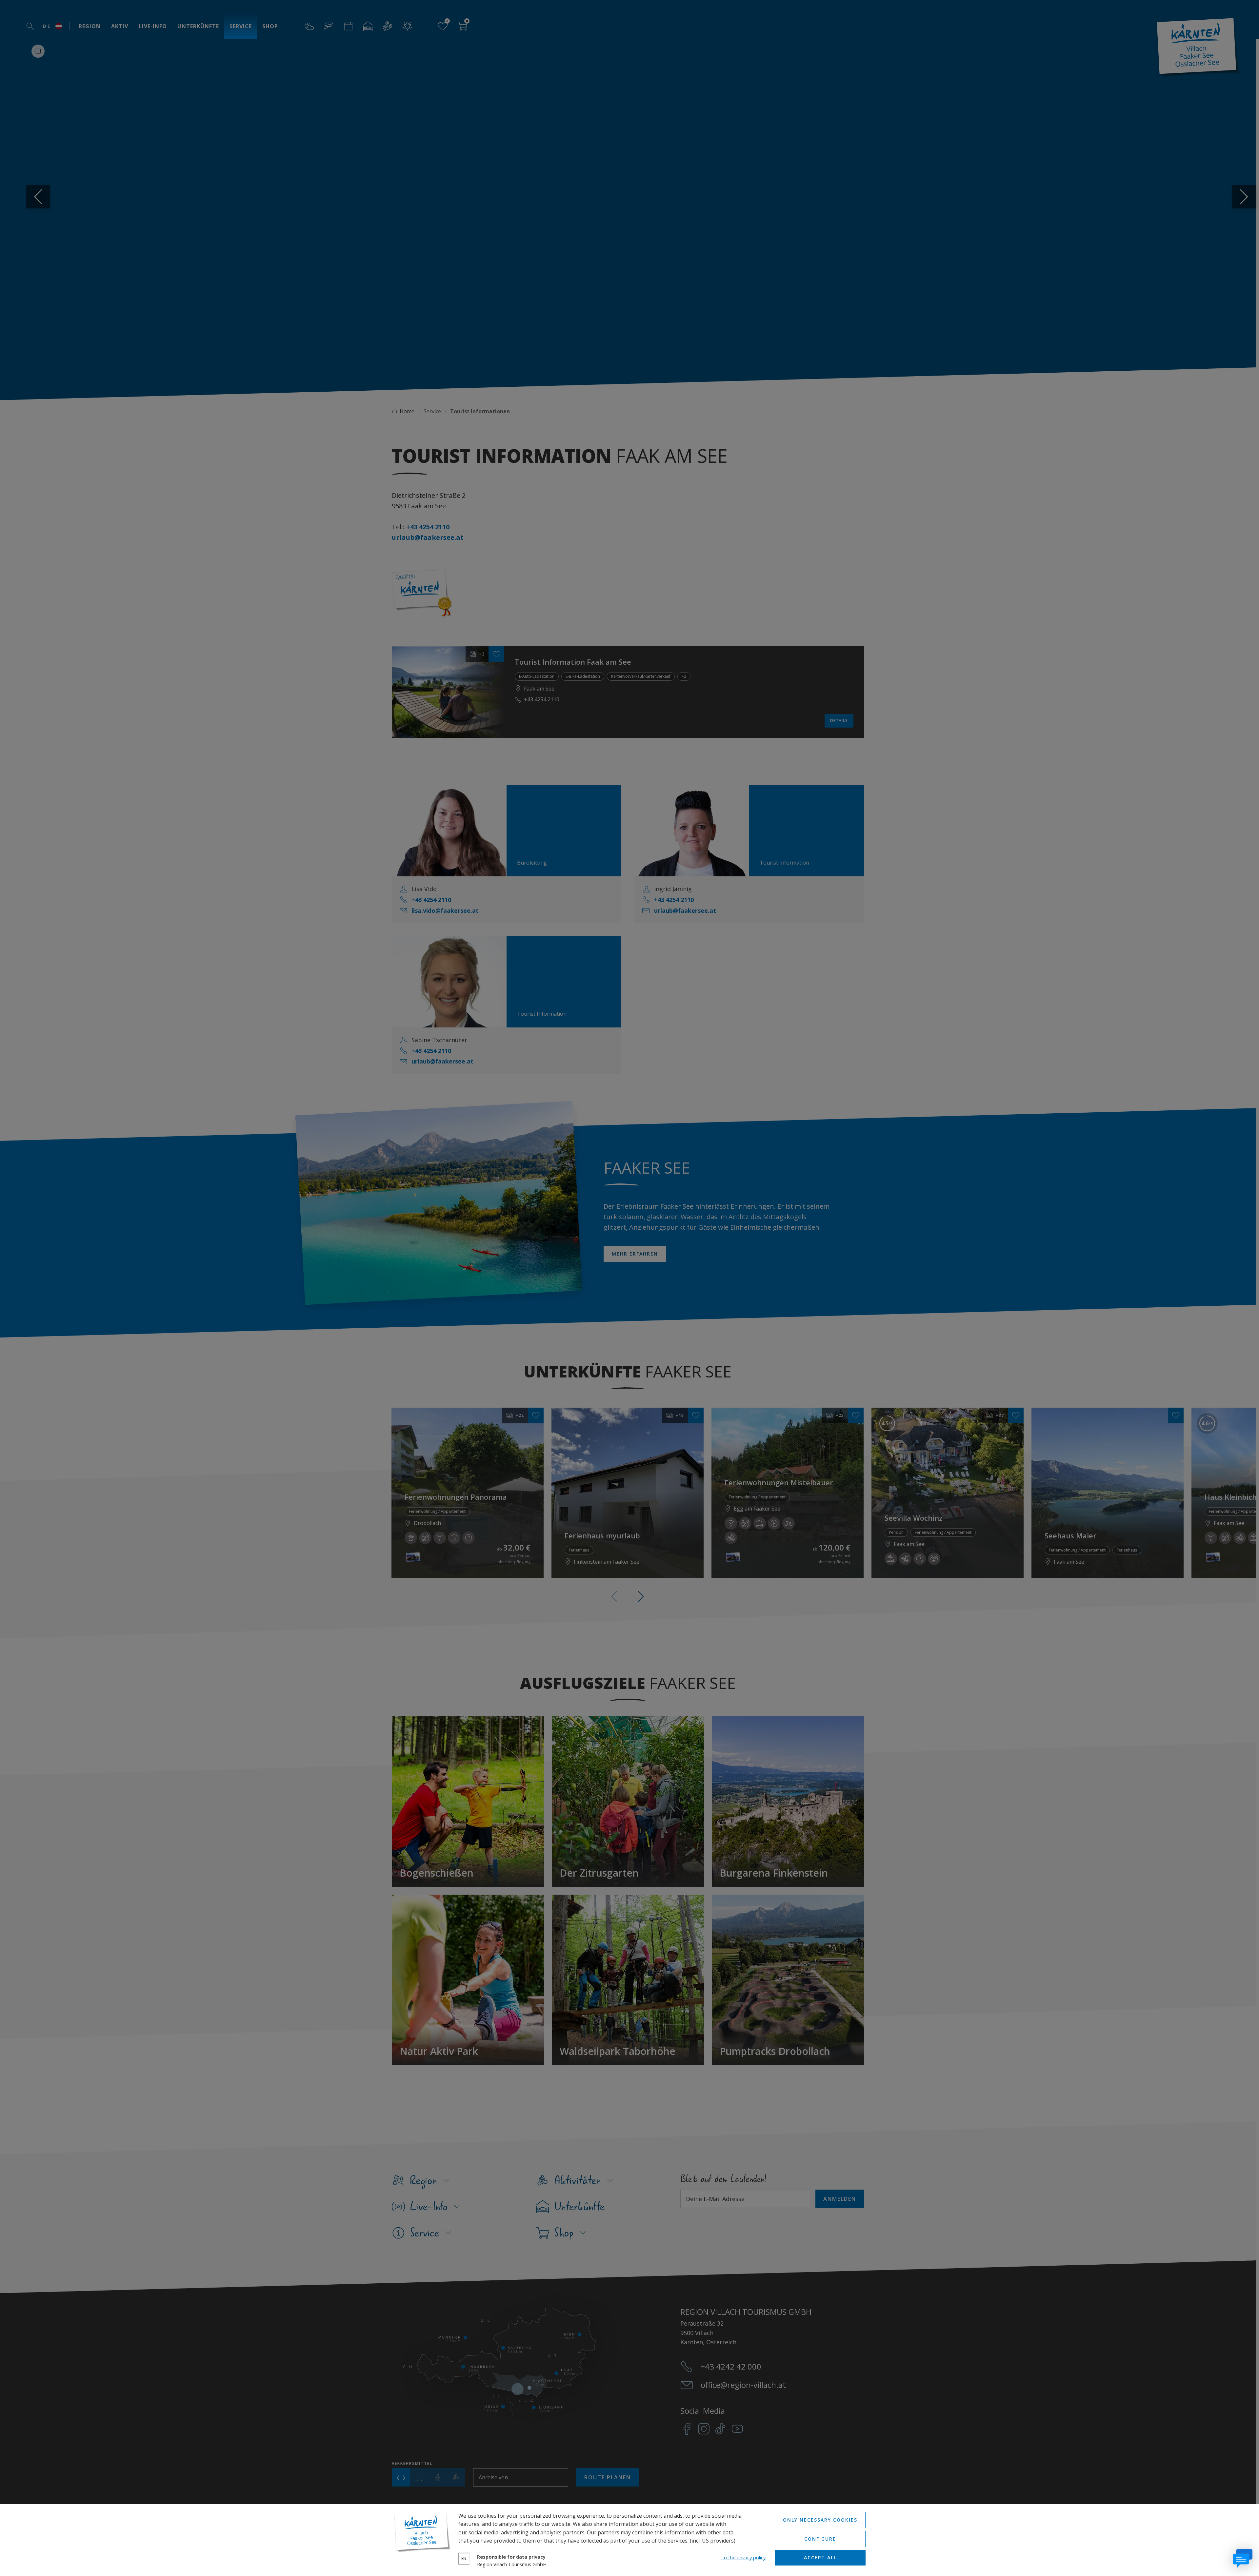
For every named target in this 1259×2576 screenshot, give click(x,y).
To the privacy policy (743, 2557)
